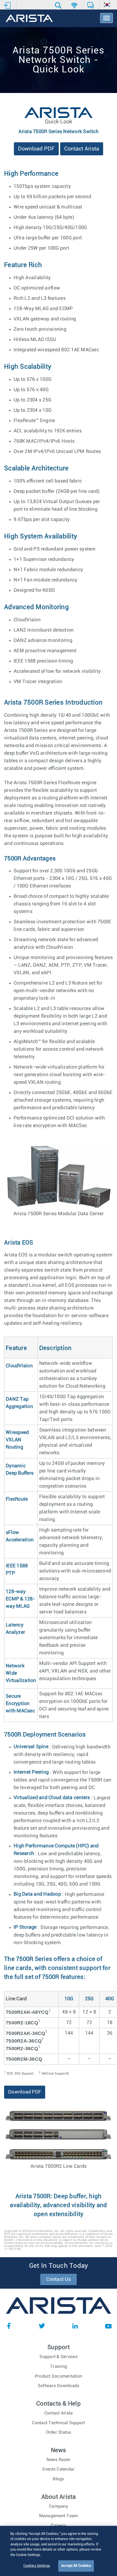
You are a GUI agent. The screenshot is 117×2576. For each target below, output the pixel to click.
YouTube (108, 2326)
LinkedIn (75, 2326)
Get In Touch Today (59, 2266)
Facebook (9, 2326)
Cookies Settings (37, 2566)
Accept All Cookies (76, 2566)
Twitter (42, 2326)
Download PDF (36, 149)
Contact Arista (82, 149)
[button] (59, 5)
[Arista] (29, 19)
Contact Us (59, 2279)
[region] (59, 2551)
